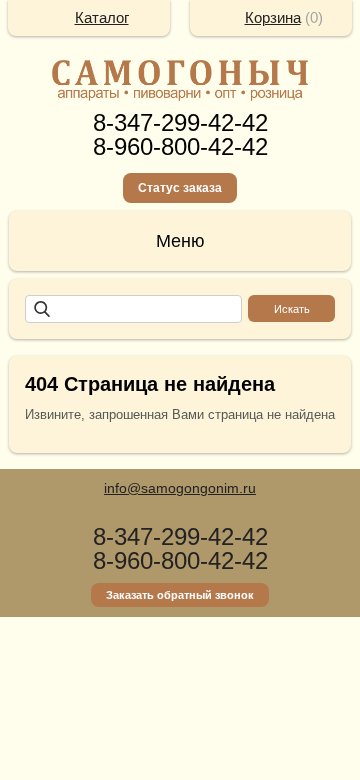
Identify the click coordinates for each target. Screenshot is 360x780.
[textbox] (133, 309)
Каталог (102, 17)
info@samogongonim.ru (180, 488)
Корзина (273, 17)
